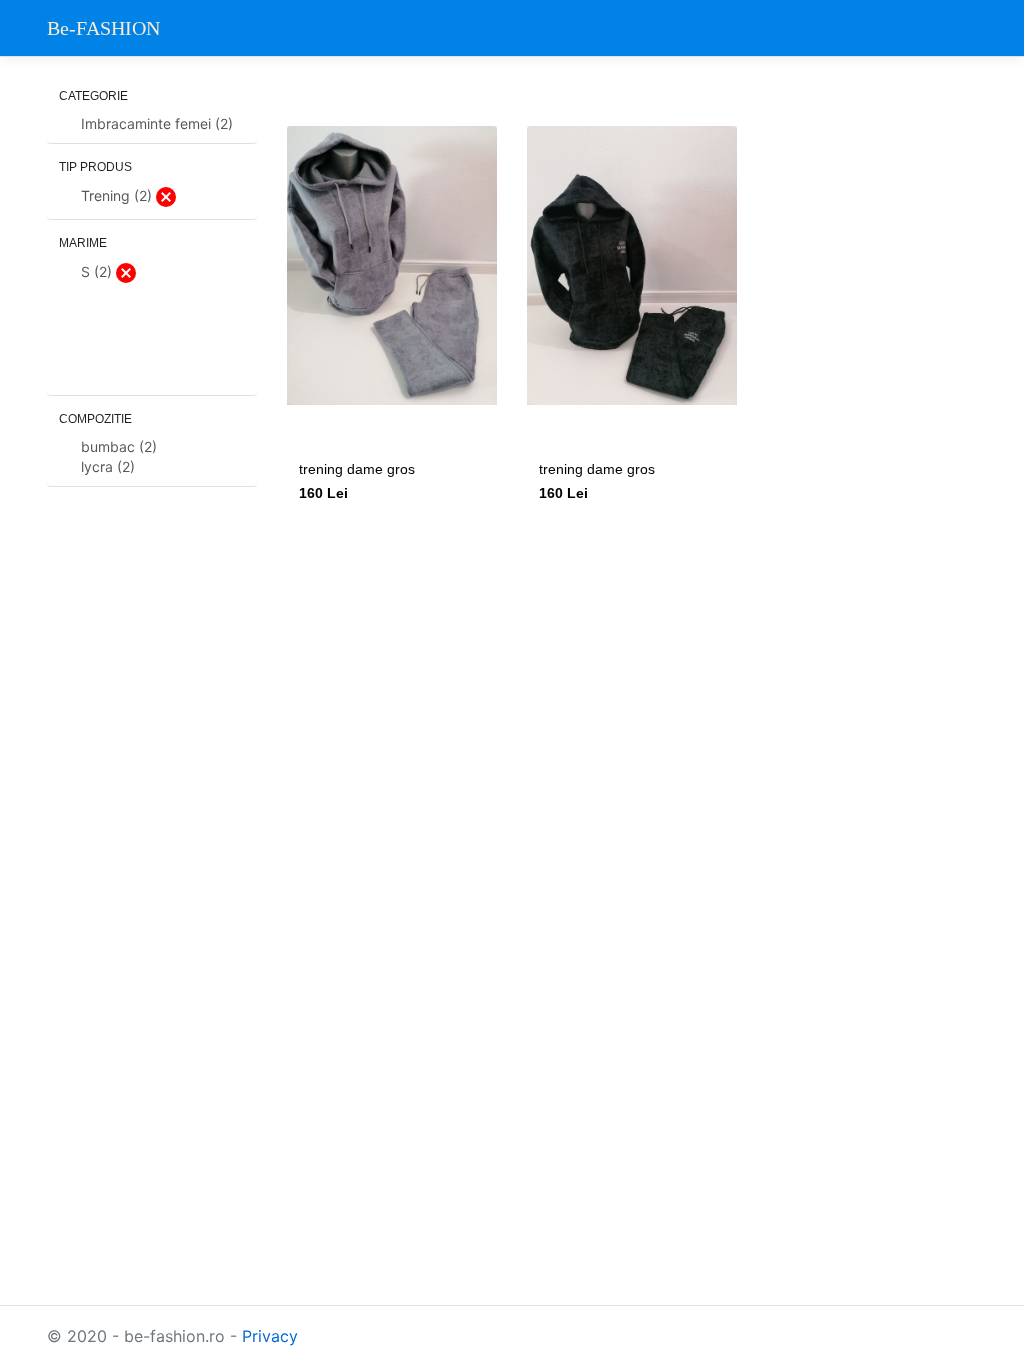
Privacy (270, 1336)
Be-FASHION (103, 28)
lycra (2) (108, 466)
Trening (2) (118, 195)
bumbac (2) (119, 446)
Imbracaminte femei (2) (157, 123)
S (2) (98, 271)
